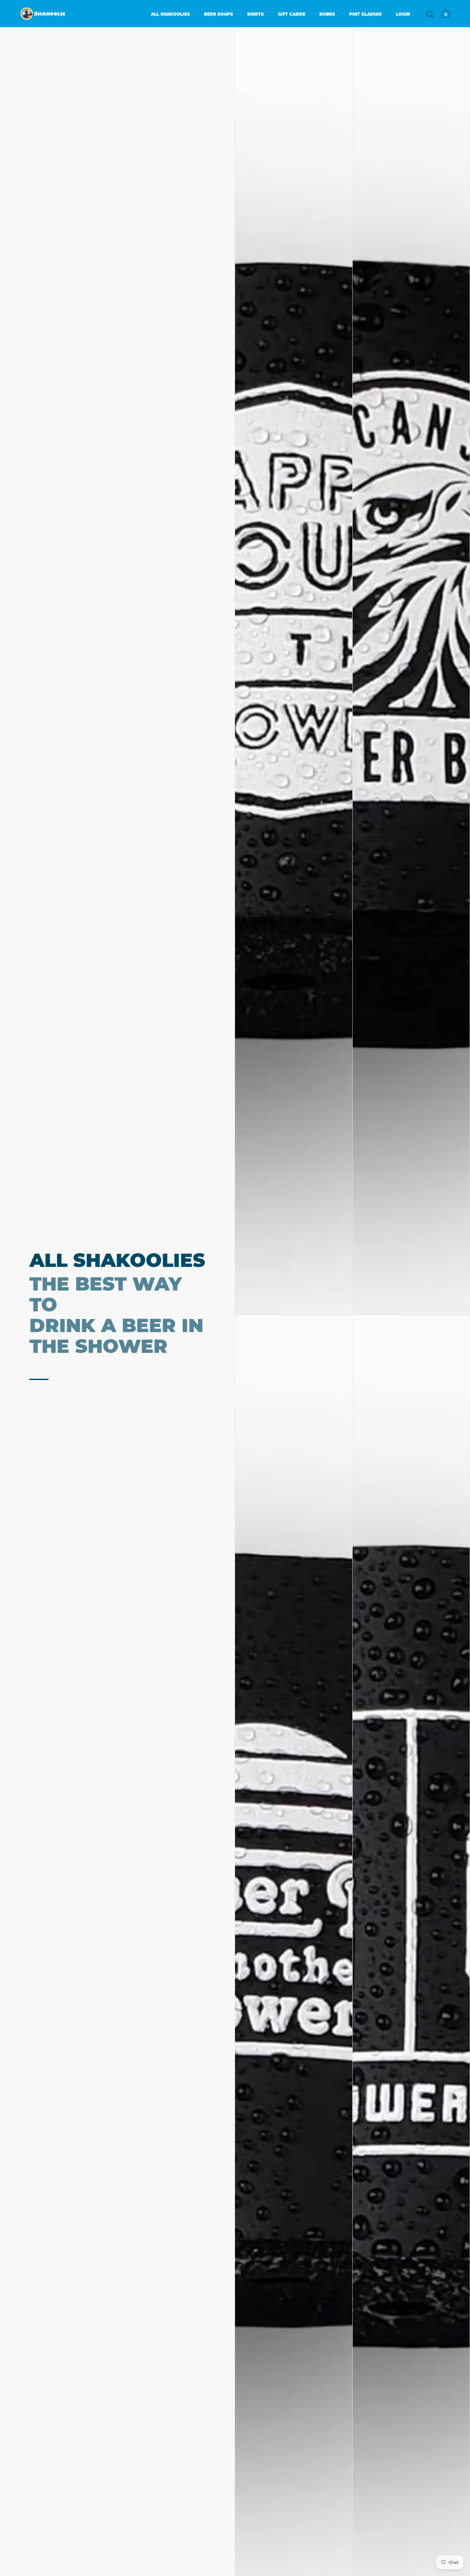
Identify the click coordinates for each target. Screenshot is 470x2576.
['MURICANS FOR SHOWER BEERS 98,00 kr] (411, 671)
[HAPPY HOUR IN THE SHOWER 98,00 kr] (294, 671)
